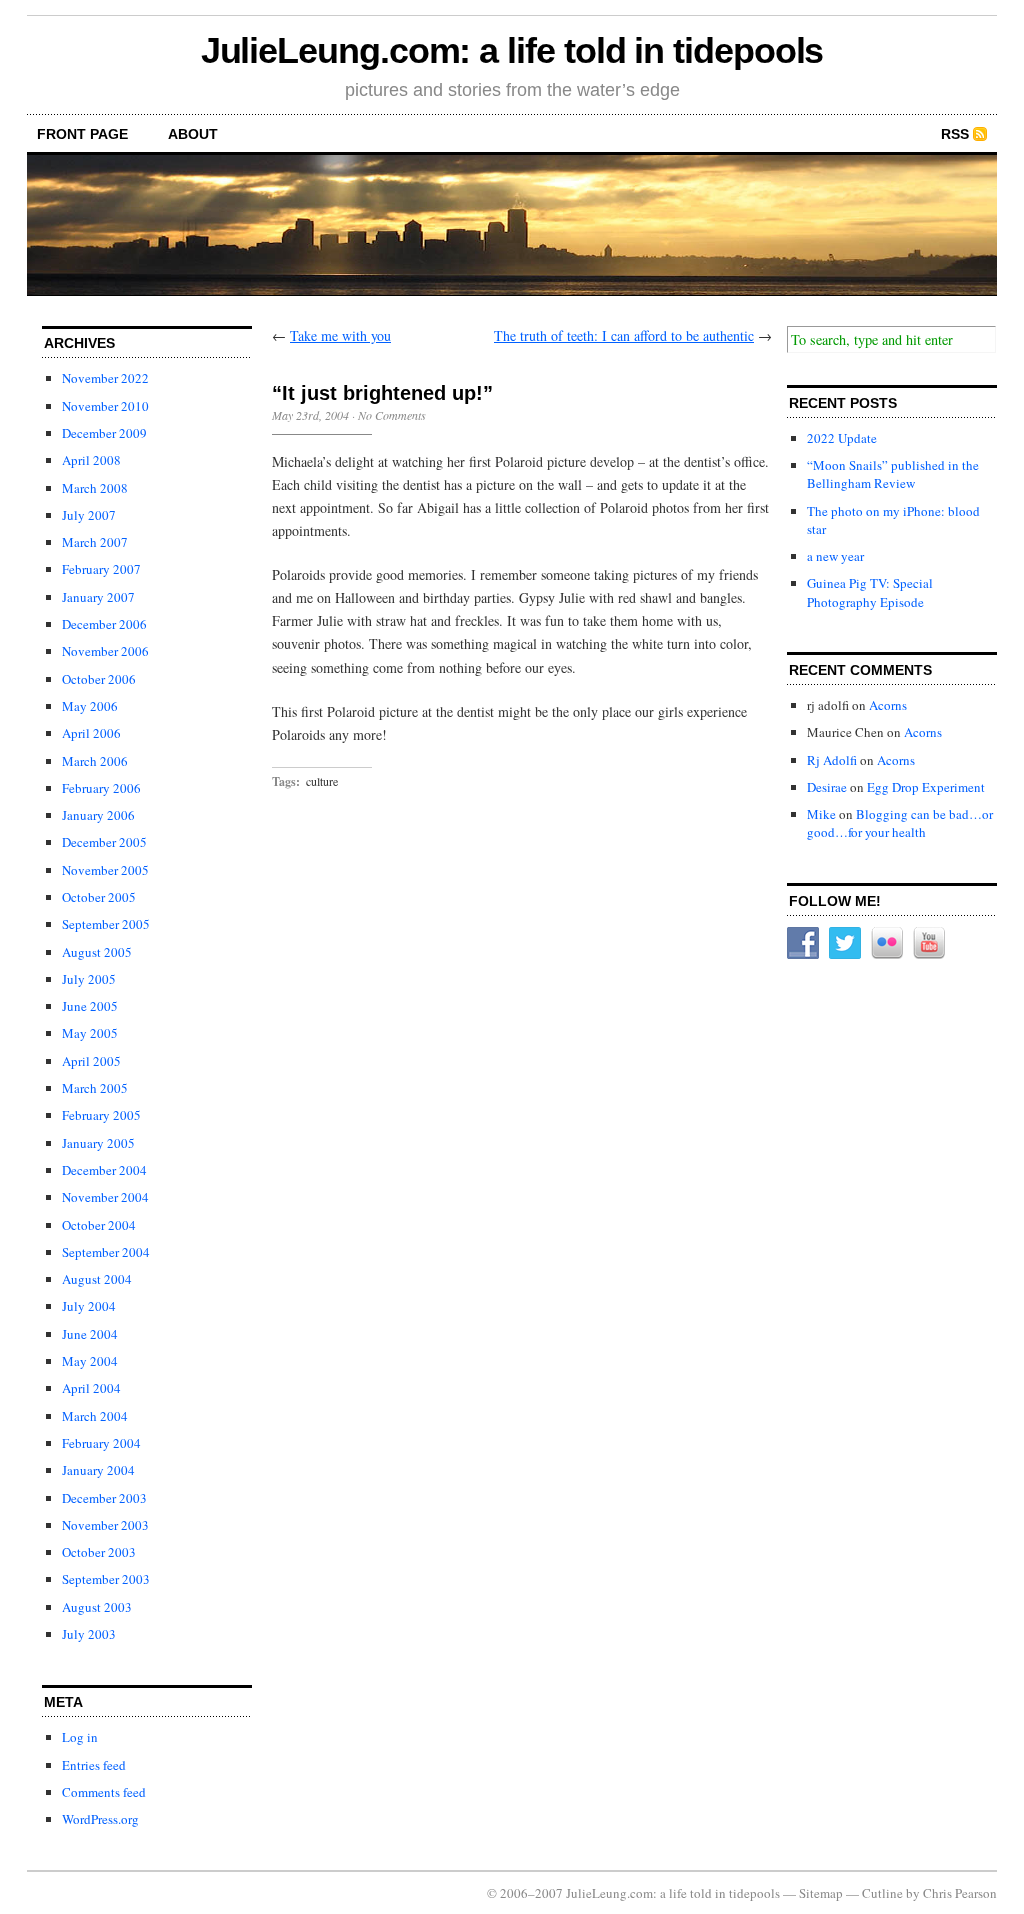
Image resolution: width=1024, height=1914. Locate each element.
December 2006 (104, 624)
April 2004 (91, 1388)
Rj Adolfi (832, 760)
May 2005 (90, 1033)
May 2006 (90, 706)
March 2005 (95, 1088)
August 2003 (97, 1607)
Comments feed (104, 1792)
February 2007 (101, 569)
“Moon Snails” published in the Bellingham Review (893, 474)
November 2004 (105, 1197)
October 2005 (99, 897)
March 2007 (95, 542)
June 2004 (90, 1334)
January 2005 (98, 1143)
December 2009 (104, 433)
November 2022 (105, 378)
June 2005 (90, 1006)
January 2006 (98, 815)
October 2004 (99, 1225)
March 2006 (95, 761)
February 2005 (101, 1115)
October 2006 (99, 679)
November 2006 (105, 651)
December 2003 (104, 1498)
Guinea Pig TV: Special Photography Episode (870, 592)
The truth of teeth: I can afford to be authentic (624, 335)
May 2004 (90, 1361)
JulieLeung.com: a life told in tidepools (512, 50)
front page (82, 134)
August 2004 (97, 1279)
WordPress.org (100, 1819)
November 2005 (105, 870)
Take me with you (340, 335)
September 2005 (106, 924)
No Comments (392, 415)
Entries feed (94, 1765)
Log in (80, 1737)
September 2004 (106, 1252)
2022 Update (842, 438)
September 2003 (106, 1579)
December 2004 (104, 1170)
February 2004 (101, 1443)
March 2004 (95, 1416)
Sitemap (821, 1893)
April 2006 (91, 733)
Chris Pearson (960, 1893)
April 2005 (91, 1061)
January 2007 (98, 597)
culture (322, 781)
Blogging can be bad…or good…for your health (900, 823)
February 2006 (101, 788)
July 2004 (89, 1306)
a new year (835, 556)
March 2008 (95, 488)
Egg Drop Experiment (926, 787)
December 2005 (104, 842)
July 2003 (89, 1634)
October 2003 (99, 1552)
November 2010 (105, 406)
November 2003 (105, 1525)
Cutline (882, 1893)
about (193, 134)
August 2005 (97, 952)
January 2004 (98, 1470)
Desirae (827, 787)
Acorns (888, 705)
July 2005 (89, 979)
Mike (821, 814)
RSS (955, 134)
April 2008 (91, 460)
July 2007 (89, 515)
